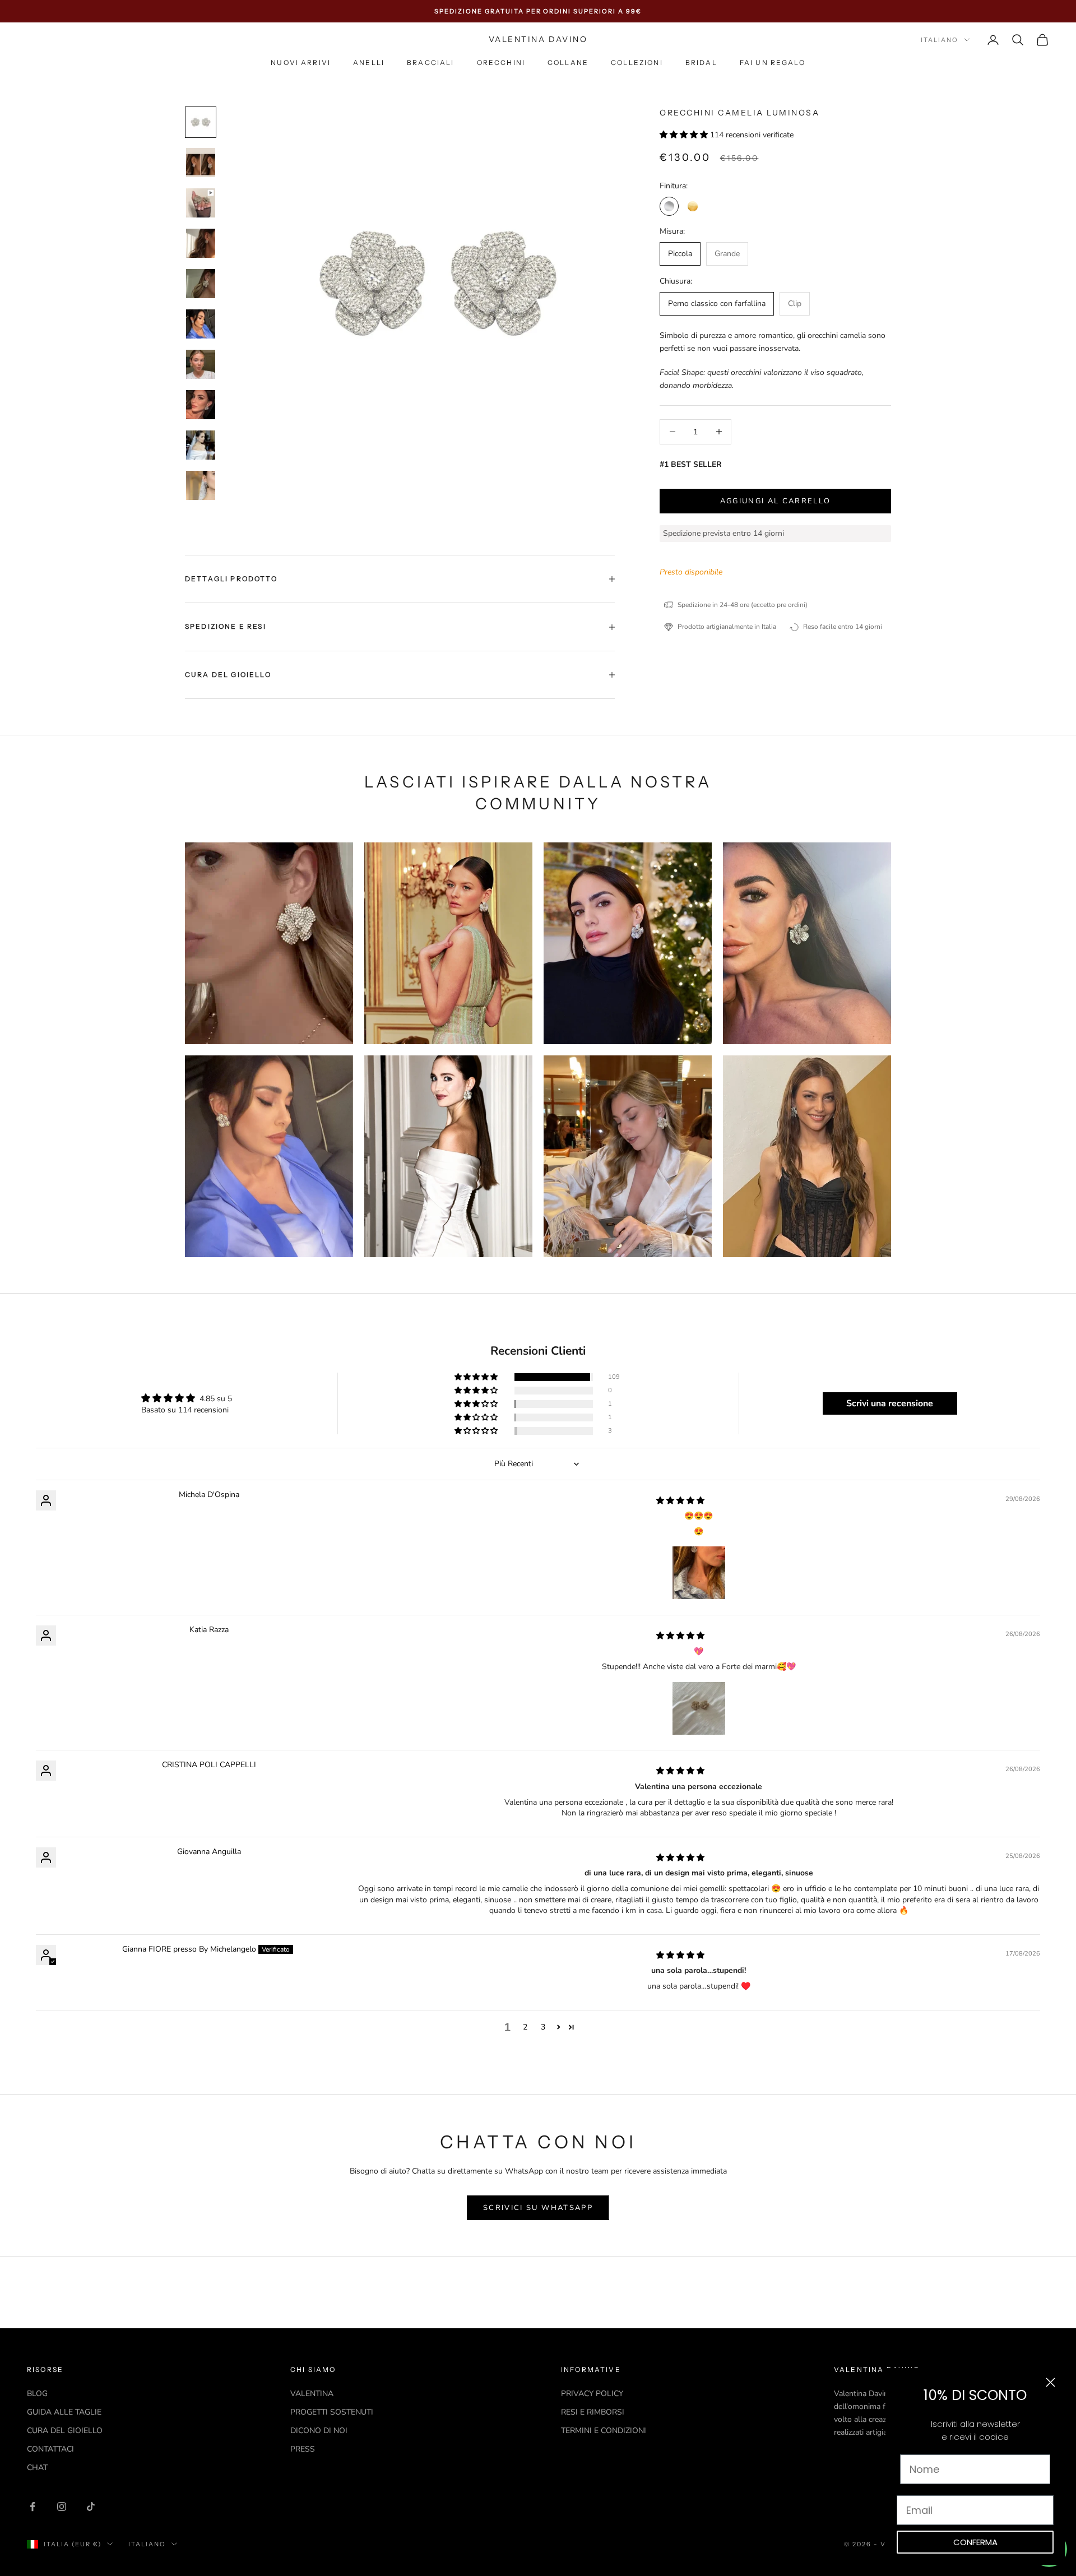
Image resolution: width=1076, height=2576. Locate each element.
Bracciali (430, 63)
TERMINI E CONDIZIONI (604, 2431)
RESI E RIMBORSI (593, 2412)
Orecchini (501, 63)
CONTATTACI (50, 2449)
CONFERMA (975, 2542)
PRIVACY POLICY (592, 2394)
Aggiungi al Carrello (776, 501)
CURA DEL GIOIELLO (65, 2431)
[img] (680, 1501)
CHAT (37, 2468)
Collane (568, 63)
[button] (685, 135)
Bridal (701, 63)
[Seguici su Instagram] (62, 2506)
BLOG (37, 2394)
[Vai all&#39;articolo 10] (201, 485)
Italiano (940, 40)
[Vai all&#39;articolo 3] (201, 203)
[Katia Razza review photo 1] (699, 1708)
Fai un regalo (773, 63)
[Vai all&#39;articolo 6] (201, 324)
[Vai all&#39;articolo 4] (201, 243)
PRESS (303, 2449)
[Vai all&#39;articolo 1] (201, 122)
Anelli (369, 63)
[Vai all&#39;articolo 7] (201, 364)
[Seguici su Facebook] (33, 2506)
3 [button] (543, 2027)
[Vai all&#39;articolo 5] (201, 284)
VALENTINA (312, 2394)
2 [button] (525, 2027)
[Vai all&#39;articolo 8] (201, 405)
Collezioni (637, 63)
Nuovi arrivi (301, 63)
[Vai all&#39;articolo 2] (201, 163)
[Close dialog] (1051, 2382)
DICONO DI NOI (319, 2431)
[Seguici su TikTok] (91, 2506)
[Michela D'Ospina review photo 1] (699, 1573)
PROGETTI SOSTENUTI (332, 2412)
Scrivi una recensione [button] (890, 1403)
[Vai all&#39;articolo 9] (201, 445)
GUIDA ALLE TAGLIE (64, 2412)
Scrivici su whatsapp (538, 2208)
